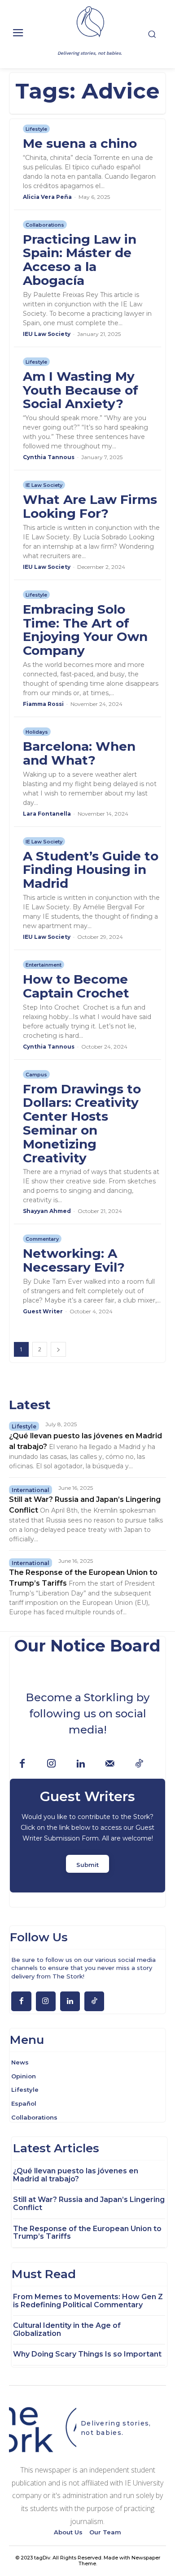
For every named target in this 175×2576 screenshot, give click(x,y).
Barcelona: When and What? (79, 753)
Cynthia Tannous (49, 457)
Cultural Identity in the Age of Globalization (67, 2329)
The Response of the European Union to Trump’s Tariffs (87, 2233)
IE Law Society (44, 485)
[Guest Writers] (87, 1836)
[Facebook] (22, 1764)
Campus (36, 1075)
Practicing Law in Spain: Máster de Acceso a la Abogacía (80, 260)
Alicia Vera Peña (47, 197)
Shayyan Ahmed (47, 1211)
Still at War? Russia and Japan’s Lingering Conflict (89, 2204)
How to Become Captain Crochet (78, 986)
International (31, 1490)
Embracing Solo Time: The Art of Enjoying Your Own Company (85, 630)
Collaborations (45, 225)
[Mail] (110, 1764)
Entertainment (44, 965)
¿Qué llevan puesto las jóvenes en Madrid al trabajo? (76, 2175)
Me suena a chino (80, 143)
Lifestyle (36, 129)
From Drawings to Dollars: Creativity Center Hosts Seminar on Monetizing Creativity (82, 1123)
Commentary (42, 1239)
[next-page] (58, 1349)
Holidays (37, 732)
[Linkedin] (81, 1764)
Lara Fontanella (47, 814)
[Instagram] (51, 1764)
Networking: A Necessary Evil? (74, 1260)
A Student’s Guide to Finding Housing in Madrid (91, 870)
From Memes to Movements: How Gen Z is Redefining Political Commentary (88, 2301)
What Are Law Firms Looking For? (90, 506)
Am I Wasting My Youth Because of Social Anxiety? (81, 390)
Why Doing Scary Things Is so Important (87, 2354)
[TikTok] (139, 1764)
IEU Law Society (47, 334)
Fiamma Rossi (43, 704)
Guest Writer (43, 1311)
